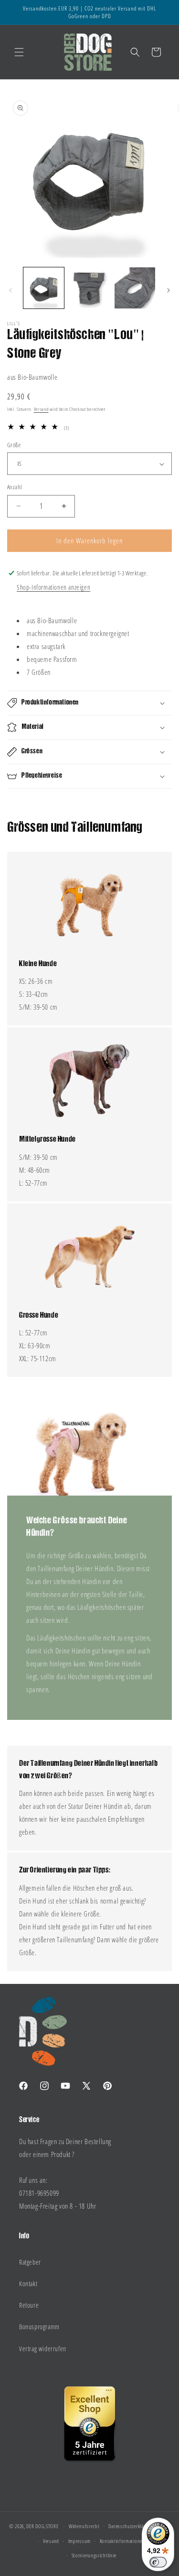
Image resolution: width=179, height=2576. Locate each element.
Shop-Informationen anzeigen (53, 587)
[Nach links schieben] (11, 290)
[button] (19, 52)
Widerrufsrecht (84, 2526)
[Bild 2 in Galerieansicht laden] (89, 288)
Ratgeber (30, 2262)
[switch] (158, 2562)
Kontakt (28, 2284)
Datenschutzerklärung (131, 2526)
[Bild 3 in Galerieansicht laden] (135, 288)
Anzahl (14, 487)
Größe (14, 445)
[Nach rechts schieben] (168, 290)
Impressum (79, 2541)
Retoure (29, 2305)
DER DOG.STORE (42, 2526)
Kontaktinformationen (122, 2541)
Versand (41, 409)
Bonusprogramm (39, 2327)
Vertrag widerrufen (43, 2349)
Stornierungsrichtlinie (94, 2555)
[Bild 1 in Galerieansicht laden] (44, 288)
